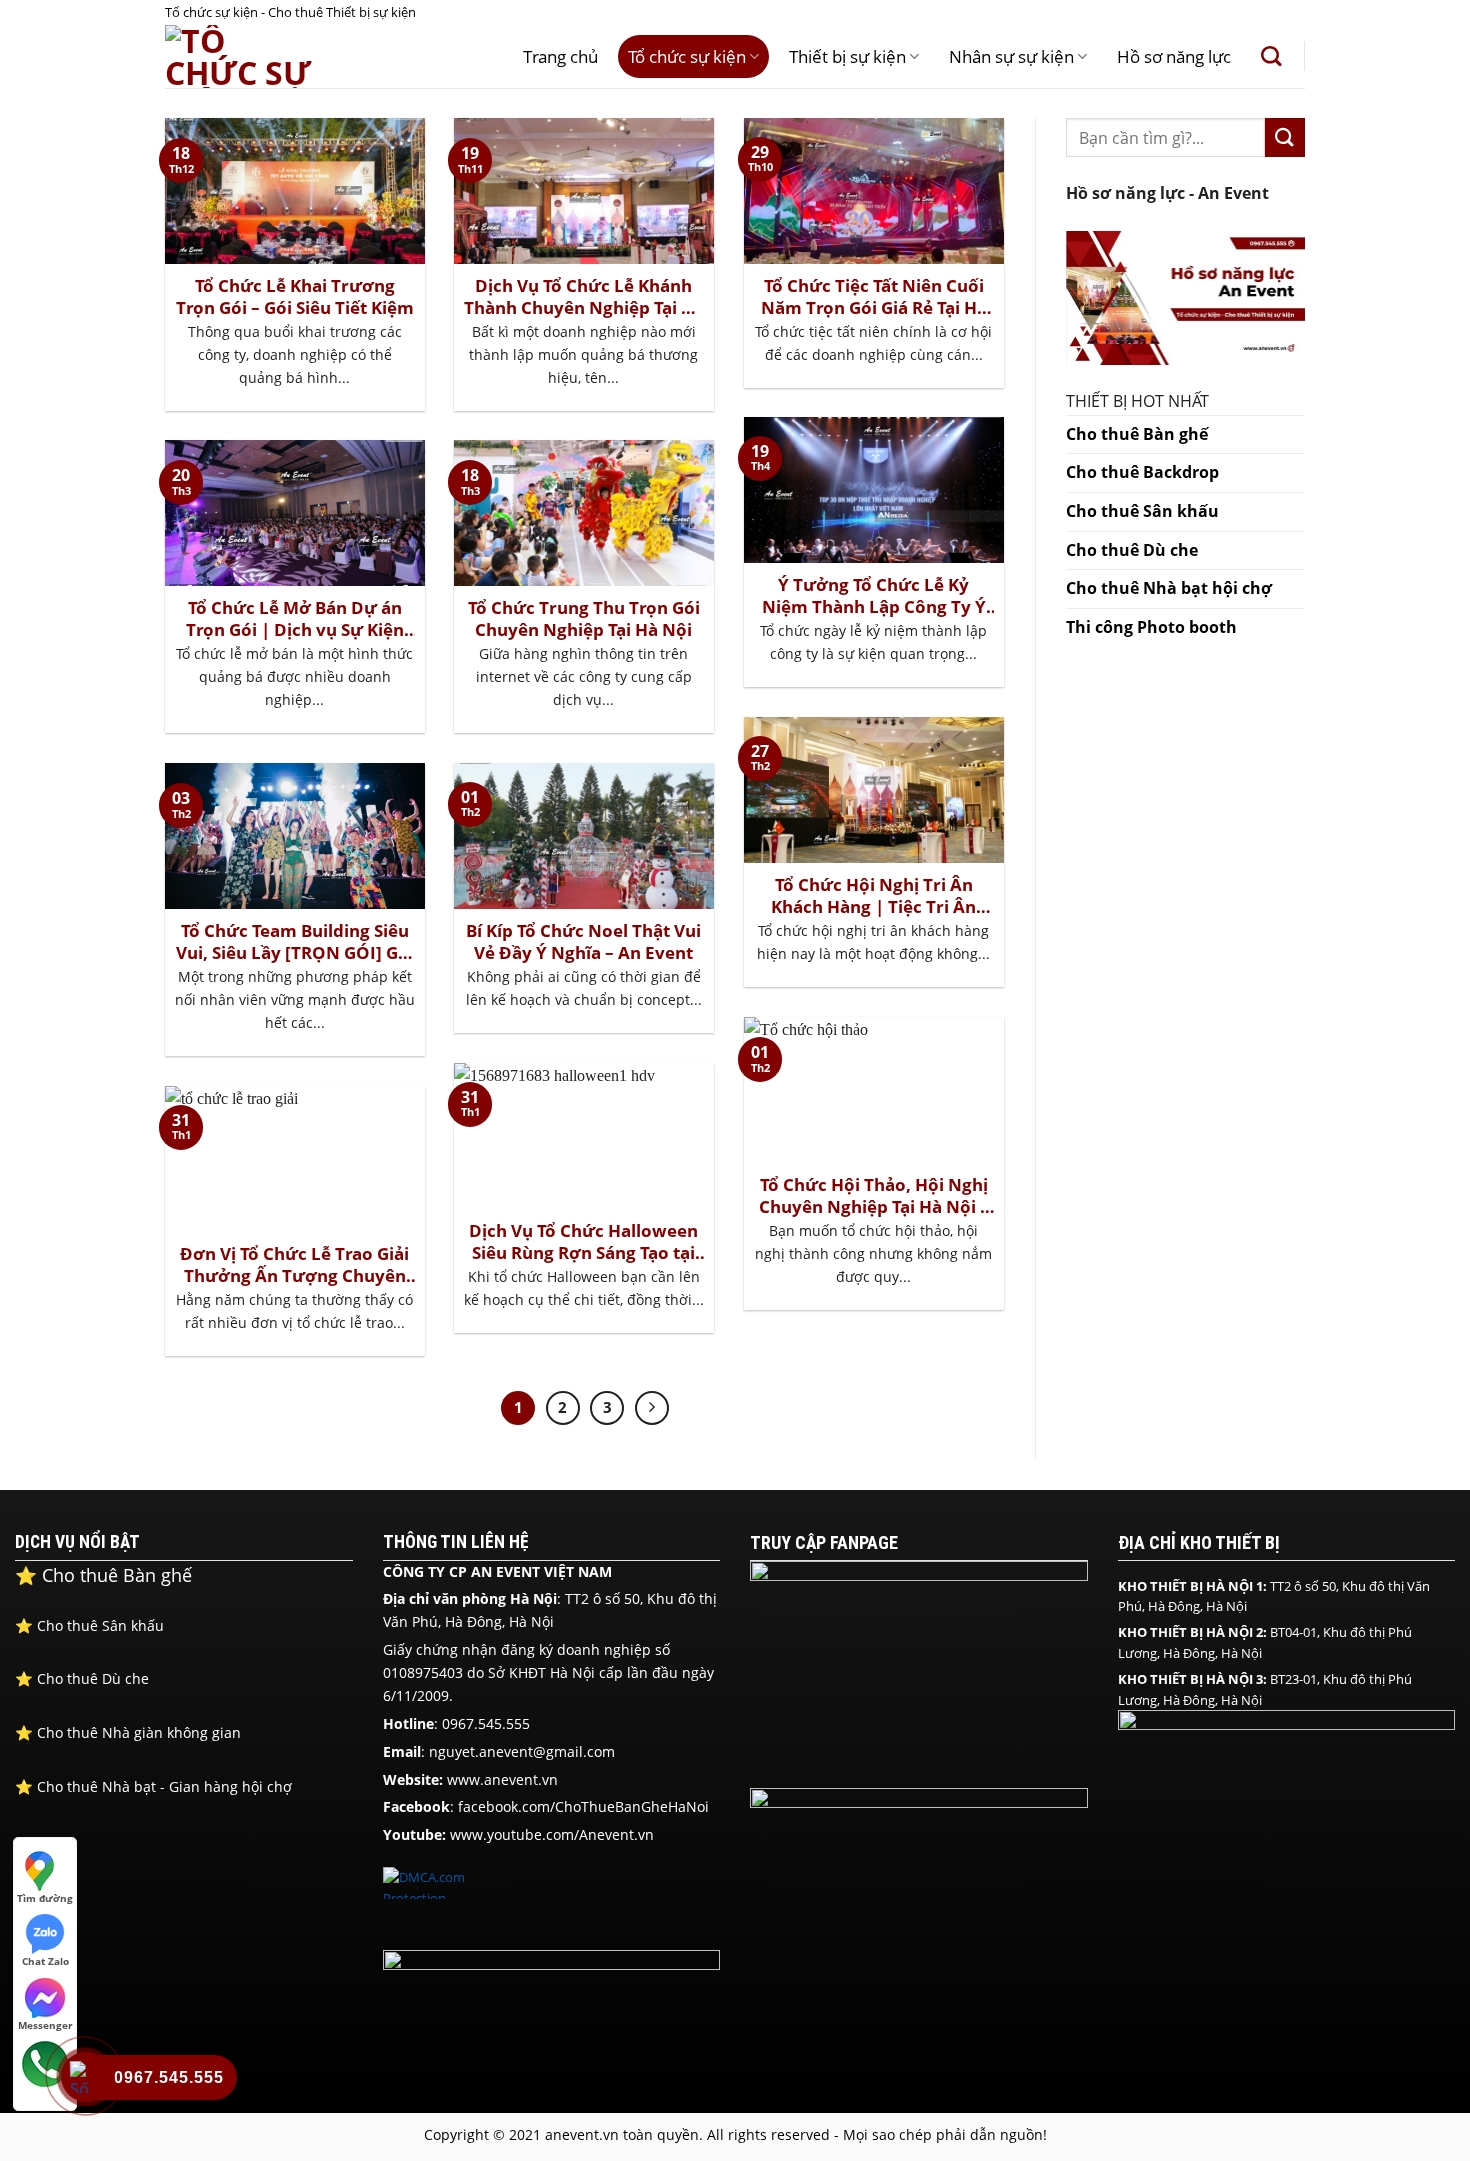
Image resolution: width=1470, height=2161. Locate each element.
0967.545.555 (486, 1723)
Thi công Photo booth (1151, 627)
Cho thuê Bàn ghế (1137, 434)
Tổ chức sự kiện (687, 56)
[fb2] (919, 1899)
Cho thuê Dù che (1132, 550)
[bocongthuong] (552, 2012)
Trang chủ (560, 56)
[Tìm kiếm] (1271, 56)
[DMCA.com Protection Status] (433, 1882)
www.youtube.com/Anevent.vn (552, 1834)
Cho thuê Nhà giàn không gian (128, 1732)
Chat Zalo (45, 1959)
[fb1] (919, 1670)
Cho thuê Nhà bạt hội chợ (1169, 588)
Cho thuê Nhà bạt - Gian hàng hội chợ (155, 1786)
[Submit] (1285, 137)
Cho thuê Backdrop (1142, 472)
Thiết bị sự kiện (847, 56)
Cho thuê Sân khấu (1142, 511)
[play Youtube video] (1185, 298)
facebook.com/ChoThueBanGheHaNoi (583, 1806)
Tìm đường (45, 1896)
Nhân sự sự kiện (1011, 56)
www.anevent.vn (502, 1779)
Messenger (45, 2023)
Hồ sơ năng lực (1174, 56)
